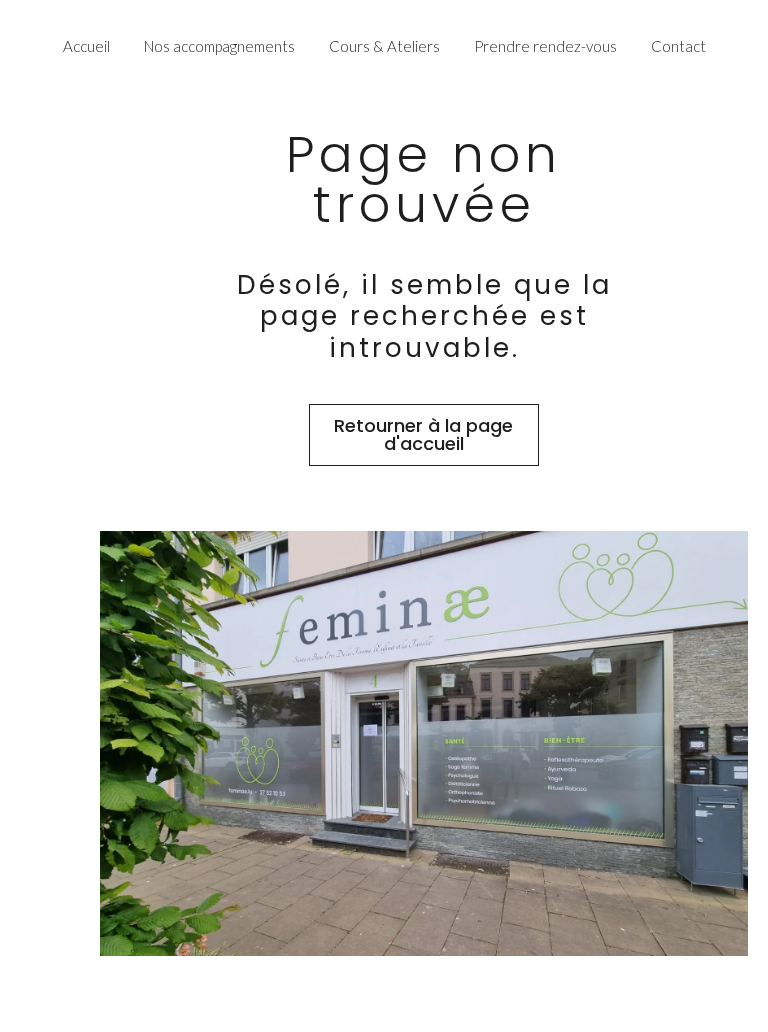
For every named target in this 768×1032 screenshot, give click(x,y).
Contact (678, 46)
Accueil (86, 46)
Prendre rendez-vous (545, 46)
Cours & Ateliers (384, 46)
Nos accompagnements (219, 46)
